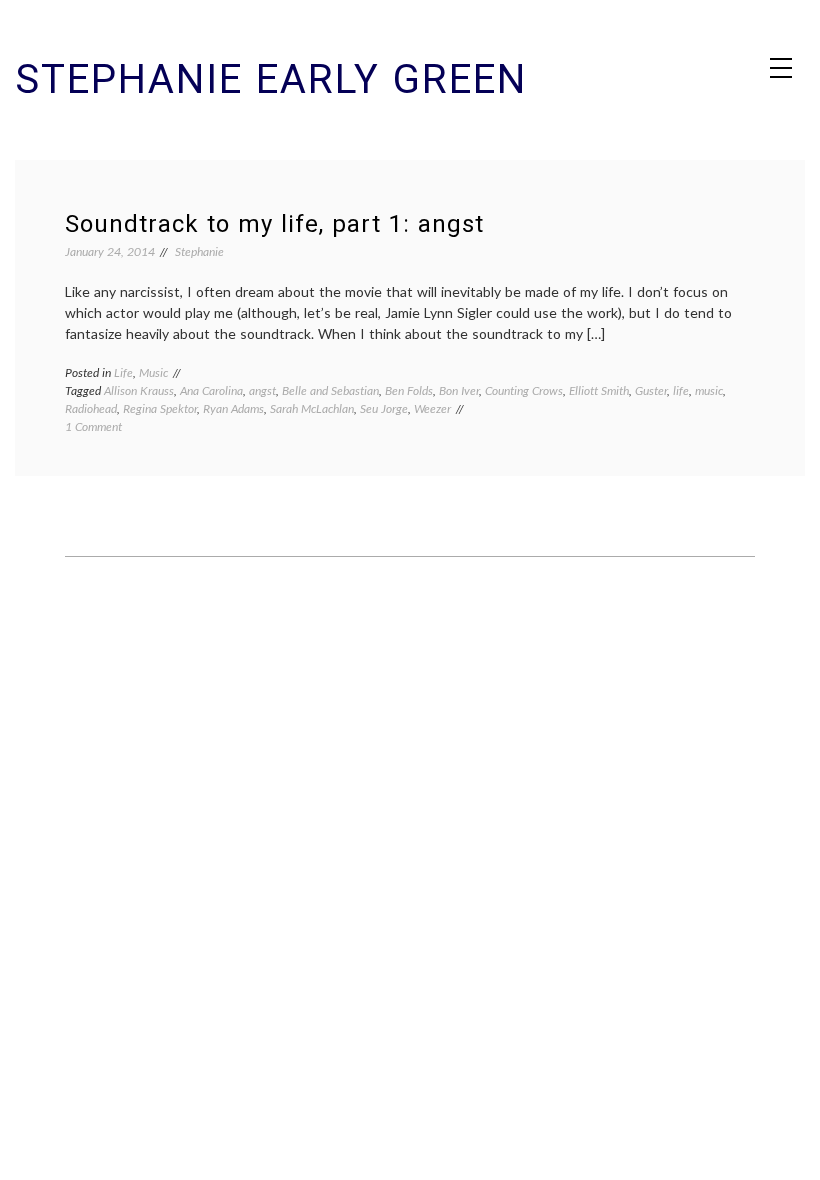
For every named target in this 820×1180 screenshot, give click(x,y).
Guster (651, 390)
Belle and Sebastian (330, 390)
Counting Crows (524, 390)
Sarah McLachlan (312, 408)
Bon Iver (459, 390)
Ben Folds (409, 390)
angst (262, 390)
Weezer (432, 408)
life (681, 390)
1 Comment (93, 426)
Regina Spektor (160, 408)
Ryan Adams (233, 408)
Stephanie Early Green (271, 79)
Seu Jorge (384, 408)
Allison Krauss (139, 390)
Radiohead (91, 408)
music (709, 390)
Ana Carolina (211, 390)
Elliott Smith (599, 390)
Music (153, 372)
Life (123, 372)
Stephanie (199, 251)
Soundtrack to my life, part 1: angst (274, 224)
